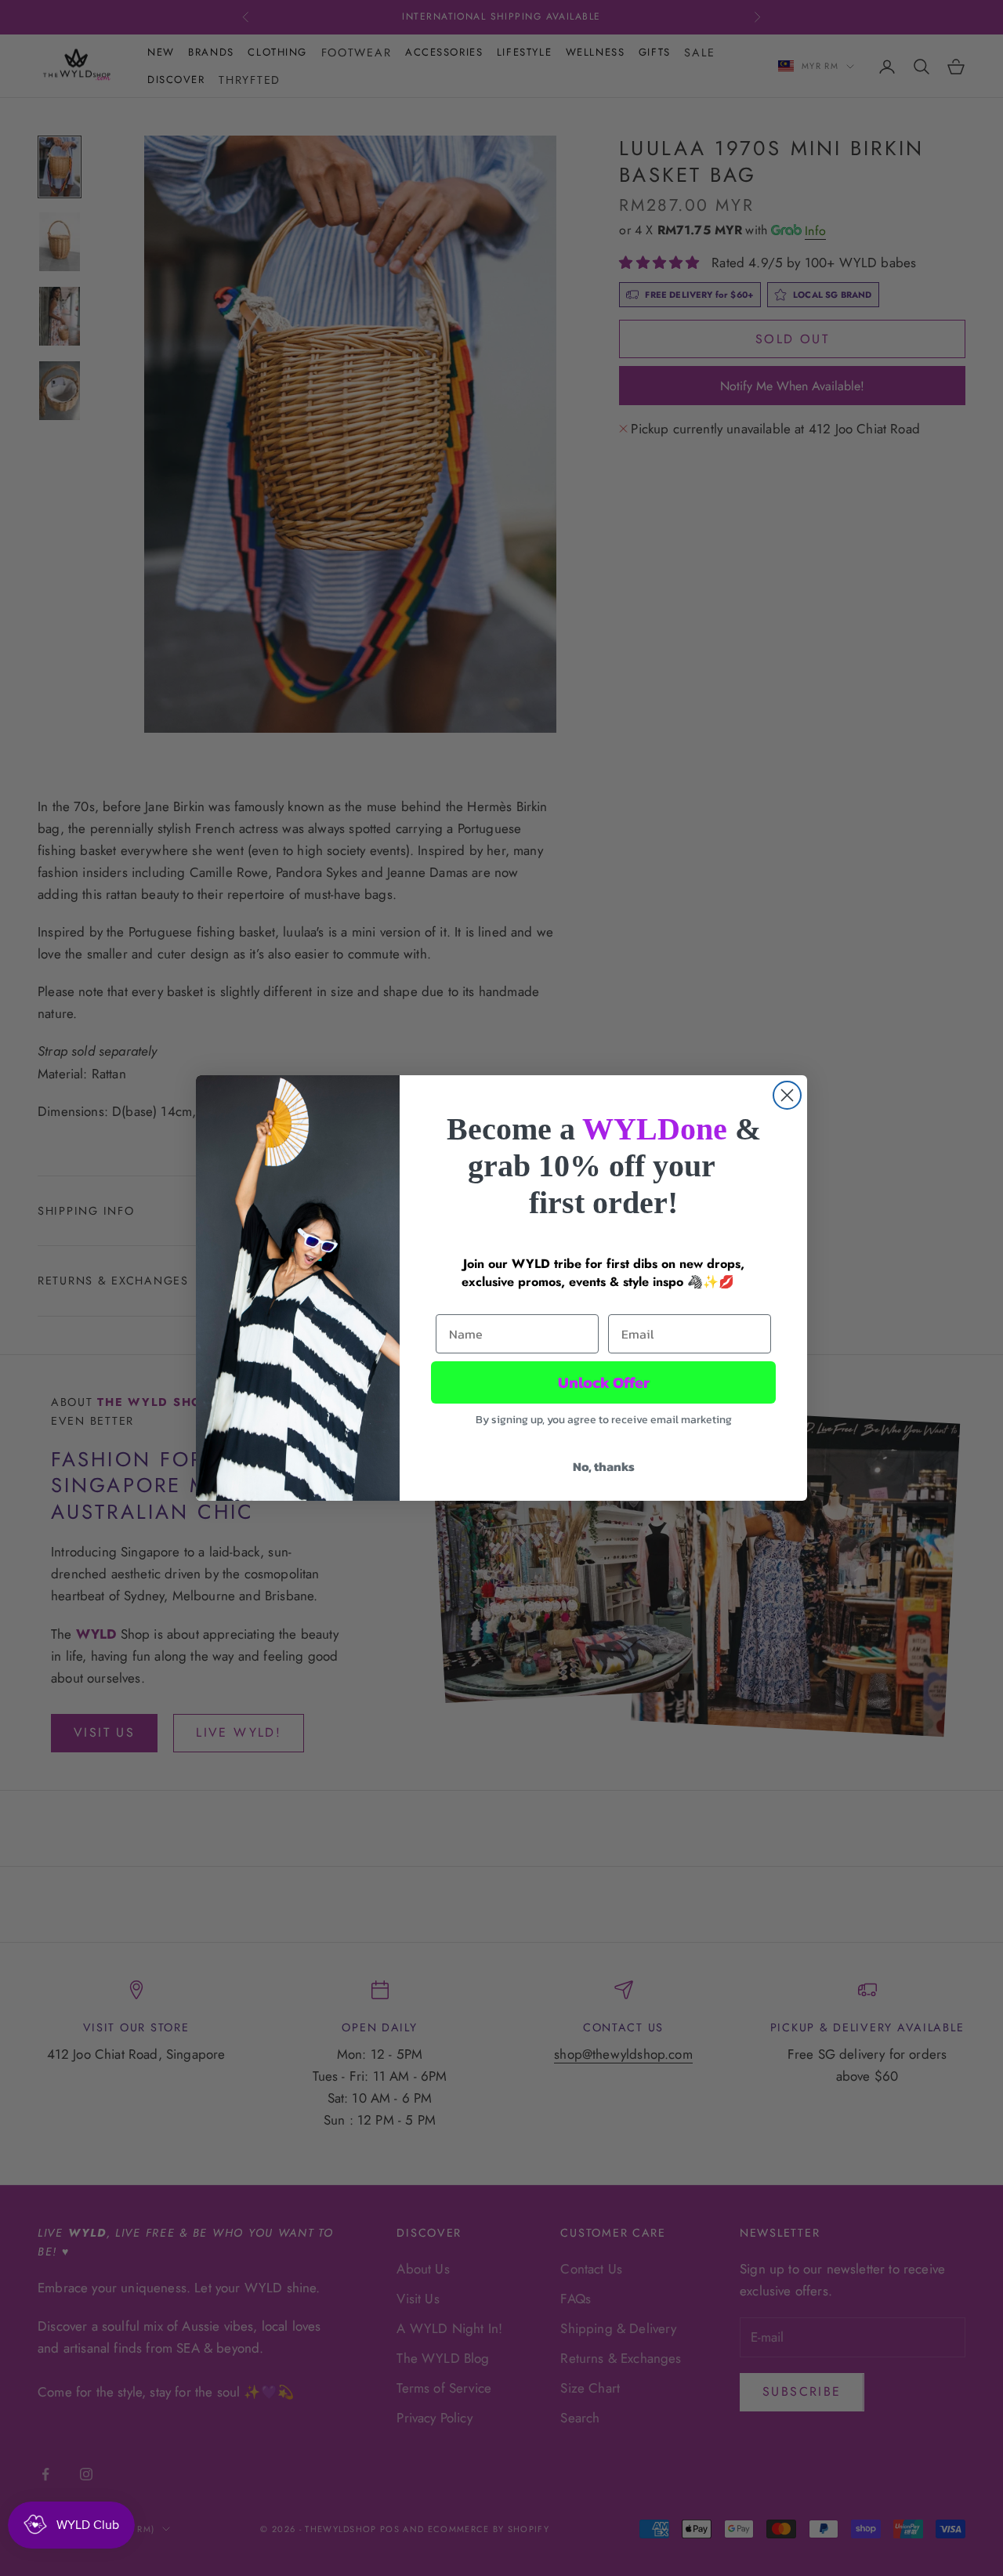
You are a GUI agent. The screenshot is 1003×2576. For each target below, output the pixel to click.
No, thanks (604, 1466)
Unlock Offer (604, 1382)
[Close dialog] (787, 1095)
